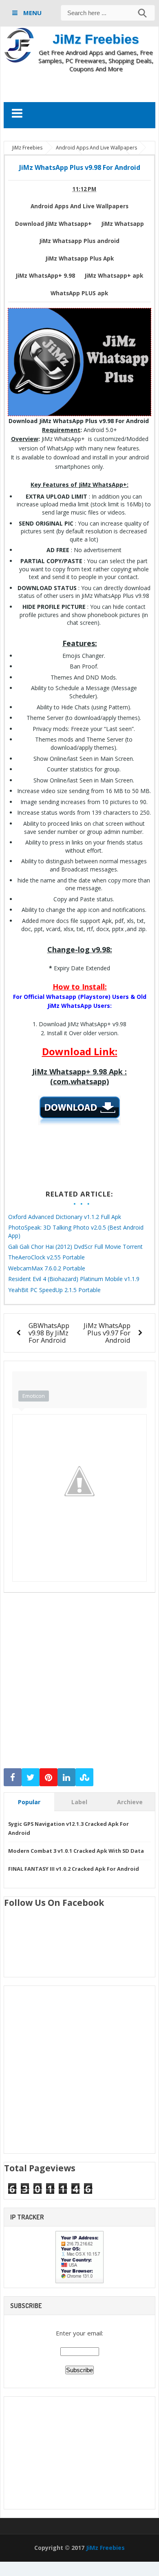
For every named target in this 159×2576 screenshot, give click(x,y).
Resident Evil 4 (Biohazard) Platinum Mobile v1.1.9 (74, 1279)
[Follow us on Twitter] (31, 1777)
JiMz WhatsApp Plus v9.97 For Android (107, 1333)
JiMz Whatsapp (123, 224)
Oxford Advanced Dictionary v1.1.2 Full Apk (65, 1217)
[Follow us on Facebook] (13, 1777)
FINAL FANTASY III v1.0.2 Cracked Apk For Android (74, 1869)
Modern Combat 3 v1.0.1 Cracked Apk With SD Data (76, 1851)
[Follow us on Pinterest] (49, 1777)
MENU (32, 13)
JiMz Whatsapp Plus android (79, 241)
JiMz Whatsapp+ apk (114, 276)
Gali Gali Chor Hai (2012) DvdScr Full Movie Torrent (75, 1247)
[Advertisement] (81, 87)
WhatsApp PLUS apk (79, 293)
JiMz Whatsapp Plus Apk (80, 258)
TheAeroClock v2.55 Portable (46, 1257)
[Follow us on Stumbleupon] (84, 1777)
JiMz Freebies (96, 39)
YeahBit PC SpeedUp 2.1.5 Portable (54, 1290)
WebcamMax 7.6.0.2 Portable (47, 1268)
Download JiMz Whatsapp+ (53, 224)
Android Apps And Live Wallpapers (79, 206)
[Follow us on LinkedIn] (66, 1777)
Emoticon (34, 1396)
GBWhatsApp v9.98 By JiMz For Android (49, 1333)
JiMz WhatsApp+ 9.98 (45, 276)
